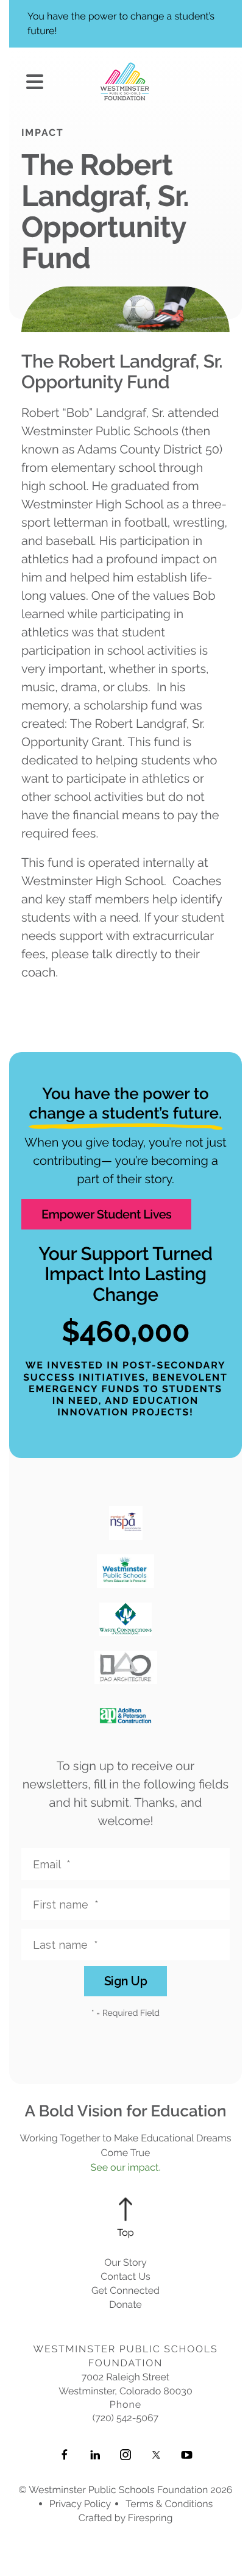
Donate (125, 2304)
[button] (35, 83)
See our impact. (126, 2167)
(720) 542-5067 (125, 2418)
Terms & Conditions (169, 2504)
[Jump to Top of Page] (125, 2218)
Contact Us (125, 2276)
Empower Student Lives (106, 1214)
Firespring (150, 2518)
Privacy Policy (80, 2504)
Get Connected (125, 2290)
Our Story (125, 2262)
